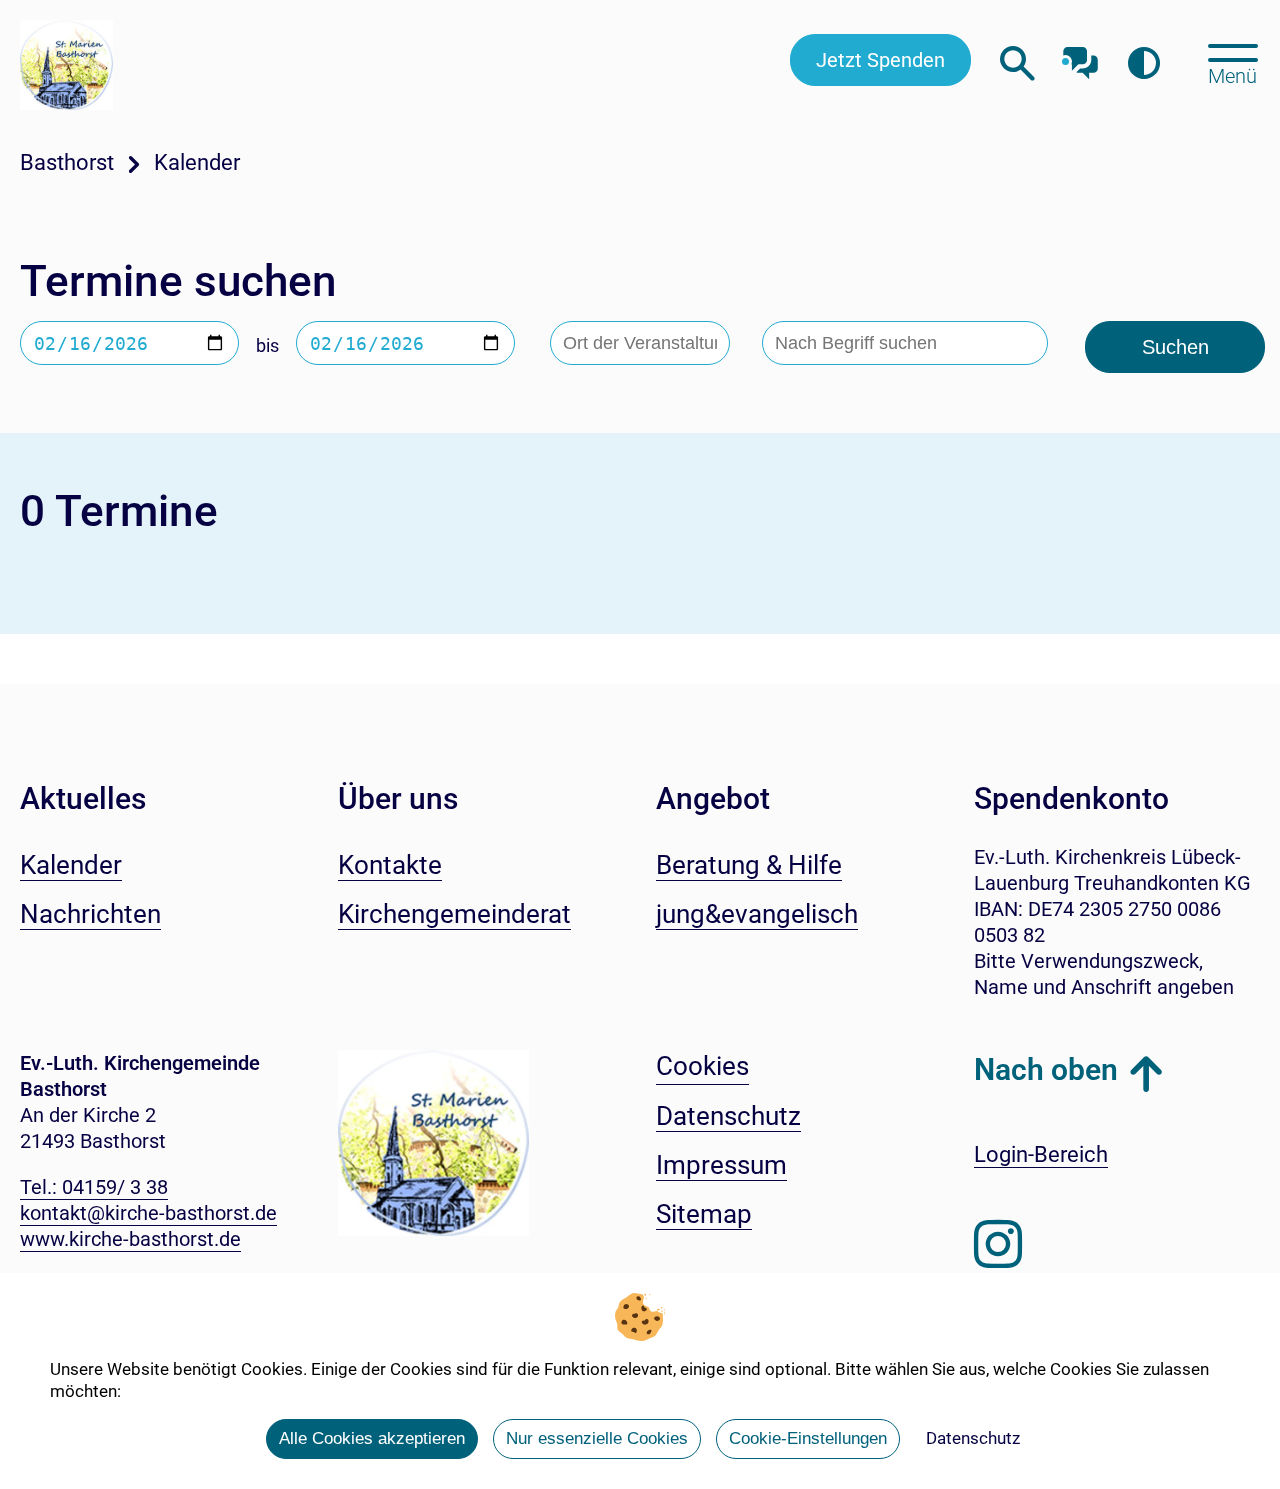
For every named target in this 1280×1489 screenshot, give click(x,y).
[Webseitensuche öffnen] (1017, 64)
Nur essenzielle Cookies (597, 1438)
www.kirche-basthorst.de (130, 1239)
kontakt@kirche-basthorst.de (148, 1213)
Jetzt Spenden (880, 60)
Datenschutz (973, 1438)
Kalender (197, 162)
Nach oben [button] (1046, 1069)
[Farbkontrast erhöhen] (1143, 64)
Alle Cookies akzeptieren (372, 1438)
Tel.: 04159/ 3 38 (94, 1187)
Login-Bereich (1041, 1154)
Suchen (1175, 347)
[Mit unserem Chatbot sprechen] (1080, 57)
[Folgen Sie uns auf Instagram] (998, 1245)
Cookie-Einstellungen (808, 1438)
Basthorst (67, 162)
